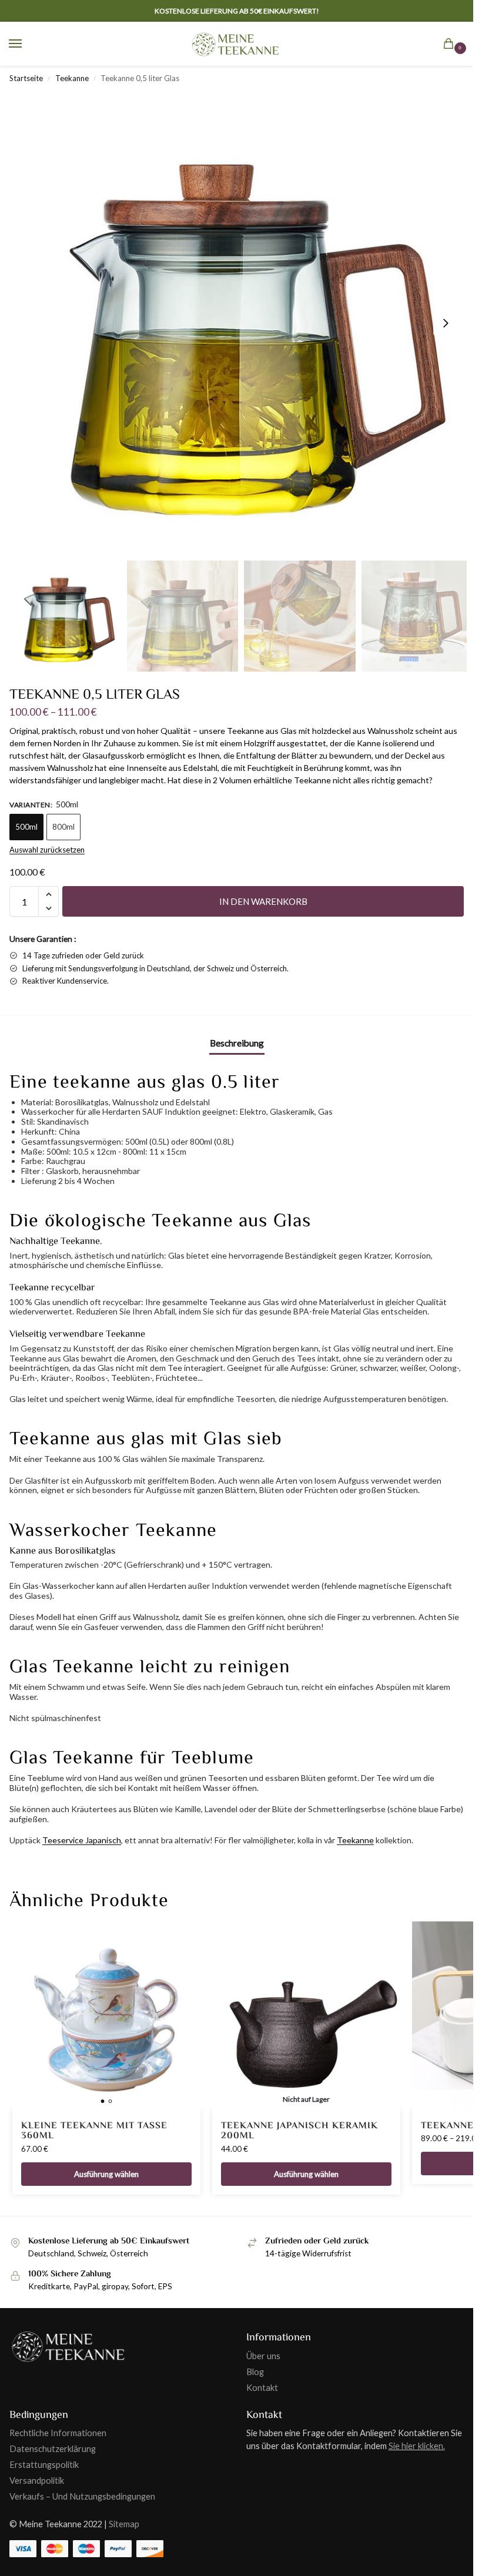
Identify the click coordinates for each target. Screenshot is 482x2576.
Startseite (26, 78)
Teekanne (72, 78)
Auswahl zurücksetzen (47, 850)
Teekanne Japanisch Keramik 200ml (299, 2131)
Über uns (263, 2356)
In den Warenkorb (263, 901)
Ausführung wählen (106, 2174)
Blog (255, 2372)
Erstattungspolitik (44, 2465)
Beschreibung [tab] (237, 1043)
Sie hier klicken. (417, 2446)
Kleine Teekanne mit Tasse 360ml (94, 2131)
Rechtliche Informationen (58, 2433)
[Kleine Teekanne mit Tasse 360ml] (106, 2015)
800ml (63, 827)
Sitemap (124, 2524)
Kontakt (262, 2388)
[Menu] (26, 44)
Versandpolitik (37, 2481)
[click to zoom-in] (241, 323)
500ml (26, 827)
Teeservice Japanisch (82, 1840)
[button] (451, 45)
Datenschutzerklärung (53, 2449)
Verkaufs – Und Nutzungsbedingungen (82, 2496)
